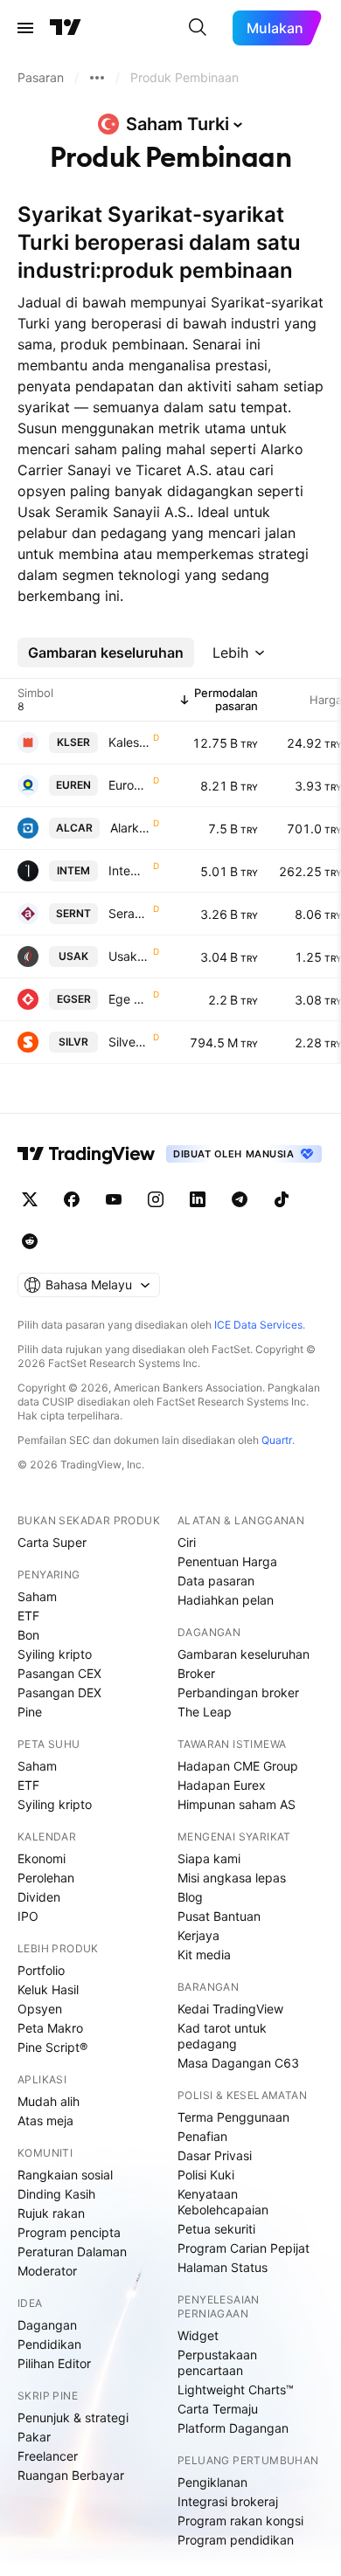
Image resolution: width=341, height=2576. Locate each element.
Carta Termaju (218, 2409)
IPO (28, 1916)
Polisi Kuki (206, 2175)
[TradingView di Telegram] (240, 1199)
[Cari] (198, 28)
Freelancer (48, 2456)
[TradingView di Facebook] (72, 1199)
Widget (198, 2335)
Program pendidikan (236, 2540)
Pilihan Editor (54, 2363)
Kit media (204, 1954)
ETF (28, 1616)
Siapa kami (209, 1858)
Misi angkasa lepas (232, 1878)
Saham (37, 1596)
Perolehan (46, 1878)
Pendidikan (49, 2344)
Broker (196, 1673)
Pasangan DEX (59, 1692)
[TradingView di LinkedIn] (198, 1199)
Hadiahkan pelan (226, 1600)
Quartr (277, 1440)
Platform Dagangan (233, 2428)
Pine (30, 1712)
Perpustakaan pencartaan (217, 2362)
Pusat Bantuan (219, 1916)
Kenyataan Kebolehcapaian (223, 2202)
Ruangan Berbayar (71, 2475)
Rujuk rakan (51, 2213)
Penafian (202, 2136)
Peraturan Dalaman (72, 2251)
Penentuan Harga (227, 1561)
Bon (28, 1635)
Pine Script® (52, 2047)
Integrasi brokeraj (228, 2501)
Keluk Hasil (48, 1989)
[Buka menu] (25, 28)
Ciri (187, 1542)
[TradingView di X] (30, 1199)
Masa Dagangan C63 (238, 2063)
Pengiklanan (212, 2482)
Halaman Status (223, 2267)
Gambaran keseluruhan (244, 1654)
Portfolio (41, 1970)
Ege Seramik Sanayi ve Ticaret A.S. (129, 999)
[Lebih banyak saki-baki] (97, 78)
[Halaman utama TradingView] (87, 1154)
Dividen (39, 1897)
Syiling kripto (55, 1654)
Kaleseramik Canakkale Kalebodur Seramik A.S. (129, 742)
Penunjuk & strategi (73, 2417)
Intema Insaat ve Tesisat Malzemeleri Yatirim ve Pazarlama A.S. (129, 870)
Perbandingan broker (238, 1692)
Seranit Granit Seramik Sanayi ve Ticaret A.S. (129, 913)
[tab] (106, 653)
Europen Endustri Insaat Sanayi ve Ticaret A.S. (129, 785)
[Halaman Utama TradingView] (66, 28)
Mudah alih (49, 2101)
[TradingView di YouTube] (114, 1199)
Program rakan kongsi (240, 2521)
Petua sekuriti (216, 2229)
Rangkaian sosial (65, 2175)
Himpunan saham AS (237, 1804)
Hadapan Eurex (222, 1785)
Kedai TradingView (230, 2009)
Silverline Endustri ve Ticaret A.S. (129, 1042)
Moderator (47, 2271)
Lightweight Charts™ (236, 2390)
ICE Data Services (258, 1325)
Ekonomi (42, 1858)
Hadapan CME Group (238, 1766)
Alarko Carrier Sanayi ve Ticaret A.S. (130, 828)
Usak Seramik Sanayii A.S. (129, 956)
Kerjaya (198, 1935)
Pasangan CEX (59, 1673)
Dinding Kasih (56, 2194)
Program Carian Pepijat (244, 2248)
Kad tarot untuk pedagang (222, 2036)
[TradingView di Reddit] (30, 1241)
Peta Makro (50, 2028)
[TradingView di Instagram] (156, 1199)
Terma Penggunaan (233, 2117)
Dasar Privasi (215, 2155)
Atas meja (45, 2120)
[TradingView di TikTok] (282, 1199)
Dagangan (47, 2325)
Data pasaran (216, 1581)
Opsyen (40, 2009)
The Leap (205, 1712)
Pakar (34, 2437)
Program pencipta (69, 2232)
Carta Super (52, 1542)
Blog (190, 1897)
